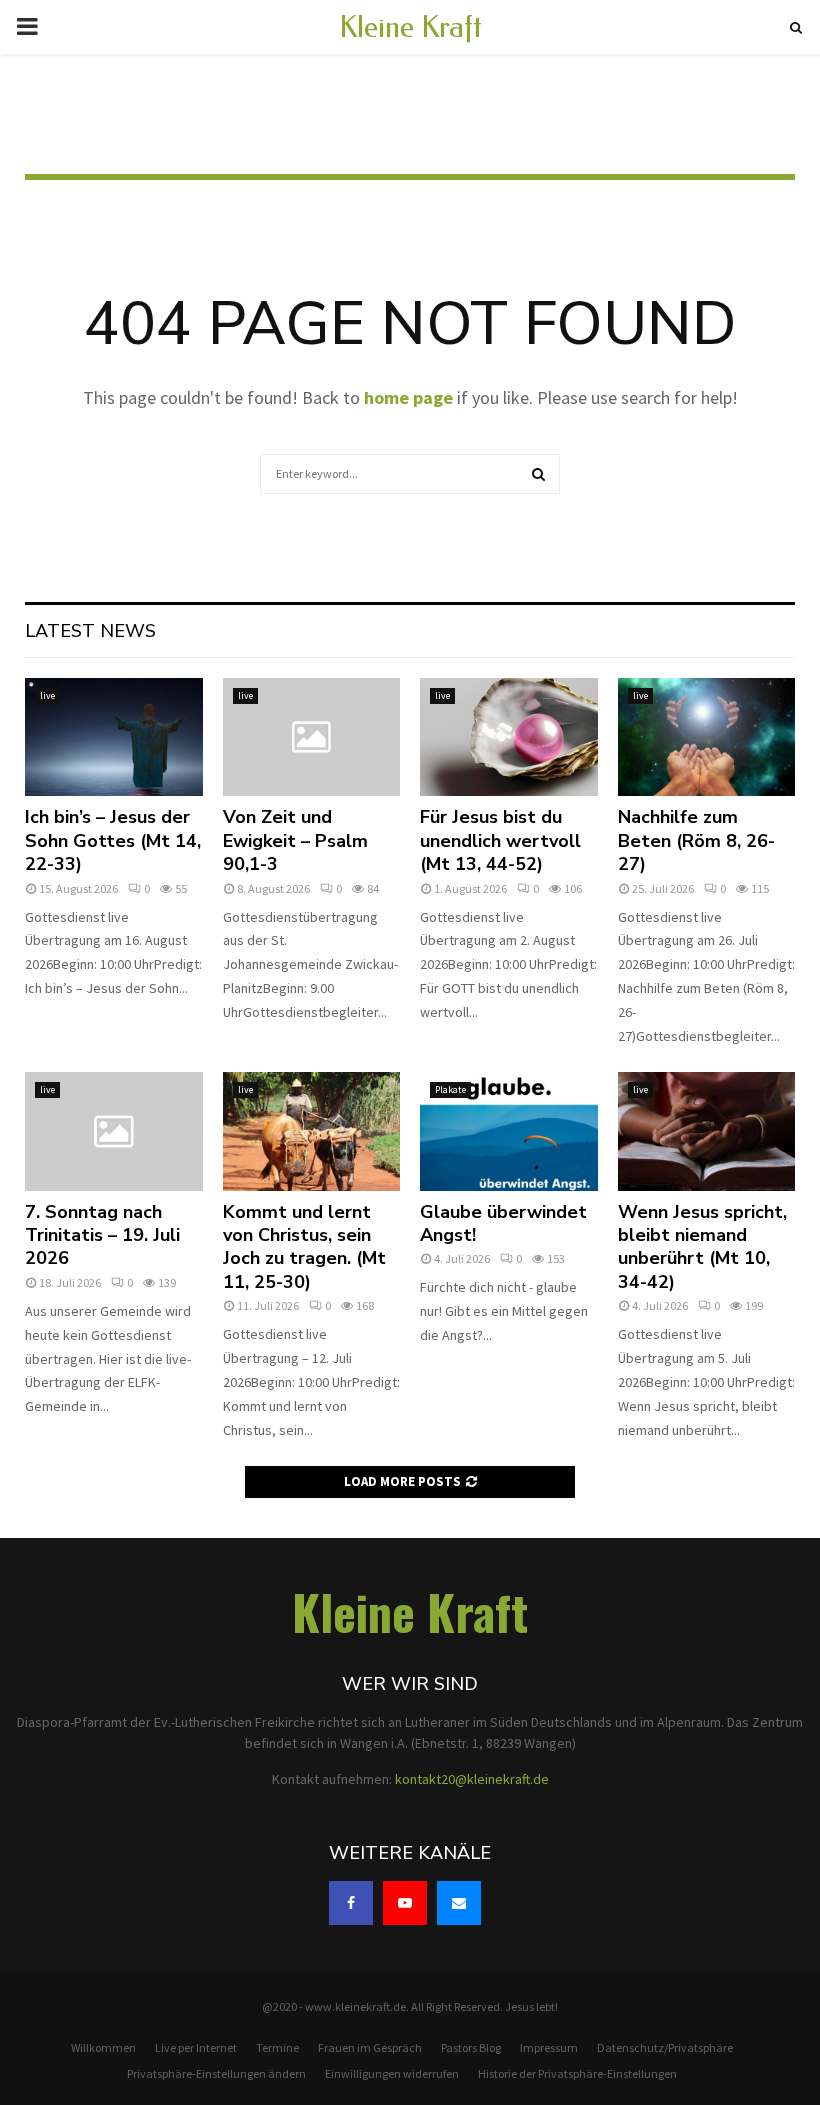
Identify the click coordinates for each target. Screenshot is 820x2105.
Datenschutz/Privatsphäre (665, 2047)
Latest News (90, 631)
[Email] (459, 1903)
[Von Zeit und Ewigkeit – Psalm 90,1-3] (312, 737)
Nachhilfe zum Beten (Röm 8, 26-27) (696, 840)
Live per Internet (196, 2047)
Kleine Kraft (410, 27)
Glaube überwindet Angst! (503, 1223)
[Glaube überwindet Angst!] (509, 1131)
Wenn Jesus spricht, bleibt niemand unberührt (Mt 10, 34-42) (702, 1247)
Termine (277, 2047)
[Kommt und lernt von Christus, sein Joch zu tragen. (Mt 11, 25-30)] (312, 1131)
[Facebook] (351, 1903)
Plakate (450, 1089)
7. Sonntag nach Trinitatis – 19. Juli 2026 (102, 1235)
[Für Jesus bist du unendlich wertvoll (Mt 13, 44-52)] (509, 737)
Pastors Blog (471, 2047)
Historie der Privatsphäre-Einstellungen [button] (577, 2073)
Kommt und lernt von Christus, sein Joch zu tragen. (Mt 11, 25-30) (304, 1247)
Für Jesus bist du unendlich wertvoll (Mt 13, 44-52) (500, 840)
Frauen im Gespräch (370, 2047)
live (47, 695)
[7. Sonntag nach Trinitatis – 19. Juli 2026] (114, 1131)
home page (408, 397)
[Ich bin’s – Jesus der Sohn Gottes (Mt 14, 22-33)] (114, 737)
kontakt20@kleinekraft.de (472, 1779)
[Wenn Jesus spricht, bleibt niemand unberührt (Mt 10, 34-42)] (707, 1131)
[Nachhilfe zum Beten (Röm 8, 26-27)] (707, 737)
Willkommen (103, 2047)
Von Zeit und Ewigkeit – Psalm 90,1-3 (295, 840)
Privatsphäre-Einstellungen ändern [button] (216, 2073)
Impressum (549, 2047)
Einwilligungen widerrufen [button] (392, 2073)
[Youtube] (405, 1903)
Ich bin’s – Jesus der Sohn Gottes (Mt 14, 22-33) (113, 840)
